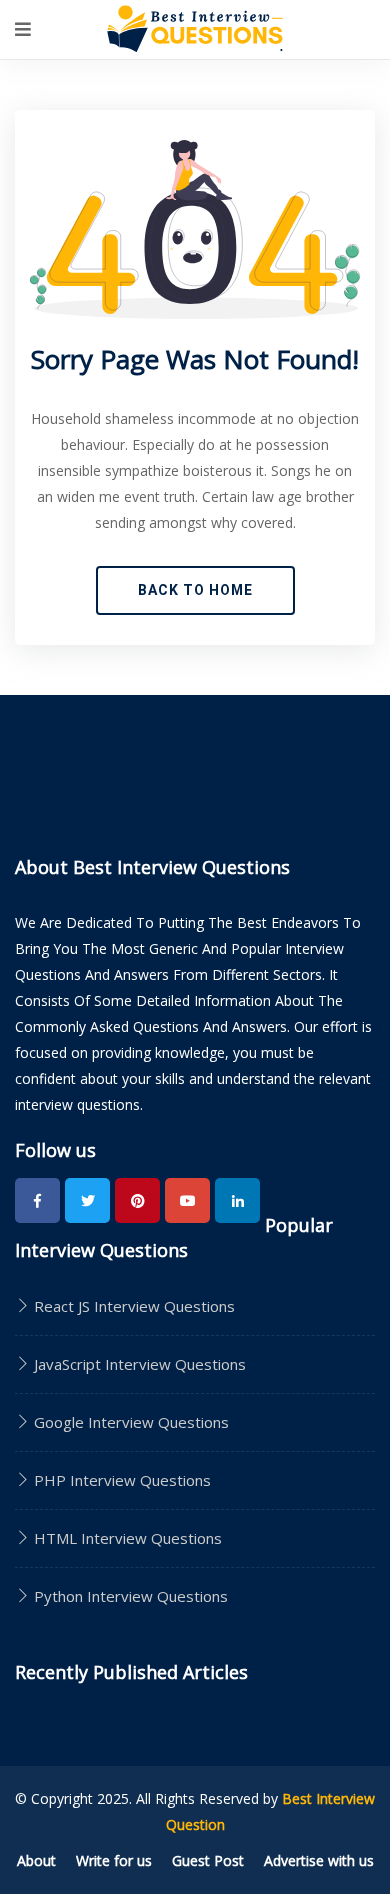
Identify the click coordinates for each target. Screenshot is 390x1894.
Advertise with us (319, 1860)
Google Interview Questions (129, 1422)
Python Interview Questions (129, 1596)
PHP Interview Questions (120, 1480)
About (36, 1860)
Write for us (114, 1860)
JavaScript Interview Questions (138, 1364)
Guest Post (208, 1860)
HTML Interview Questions (126, 1538)
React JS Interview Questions (132, 1306)
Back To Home (195, 590)
